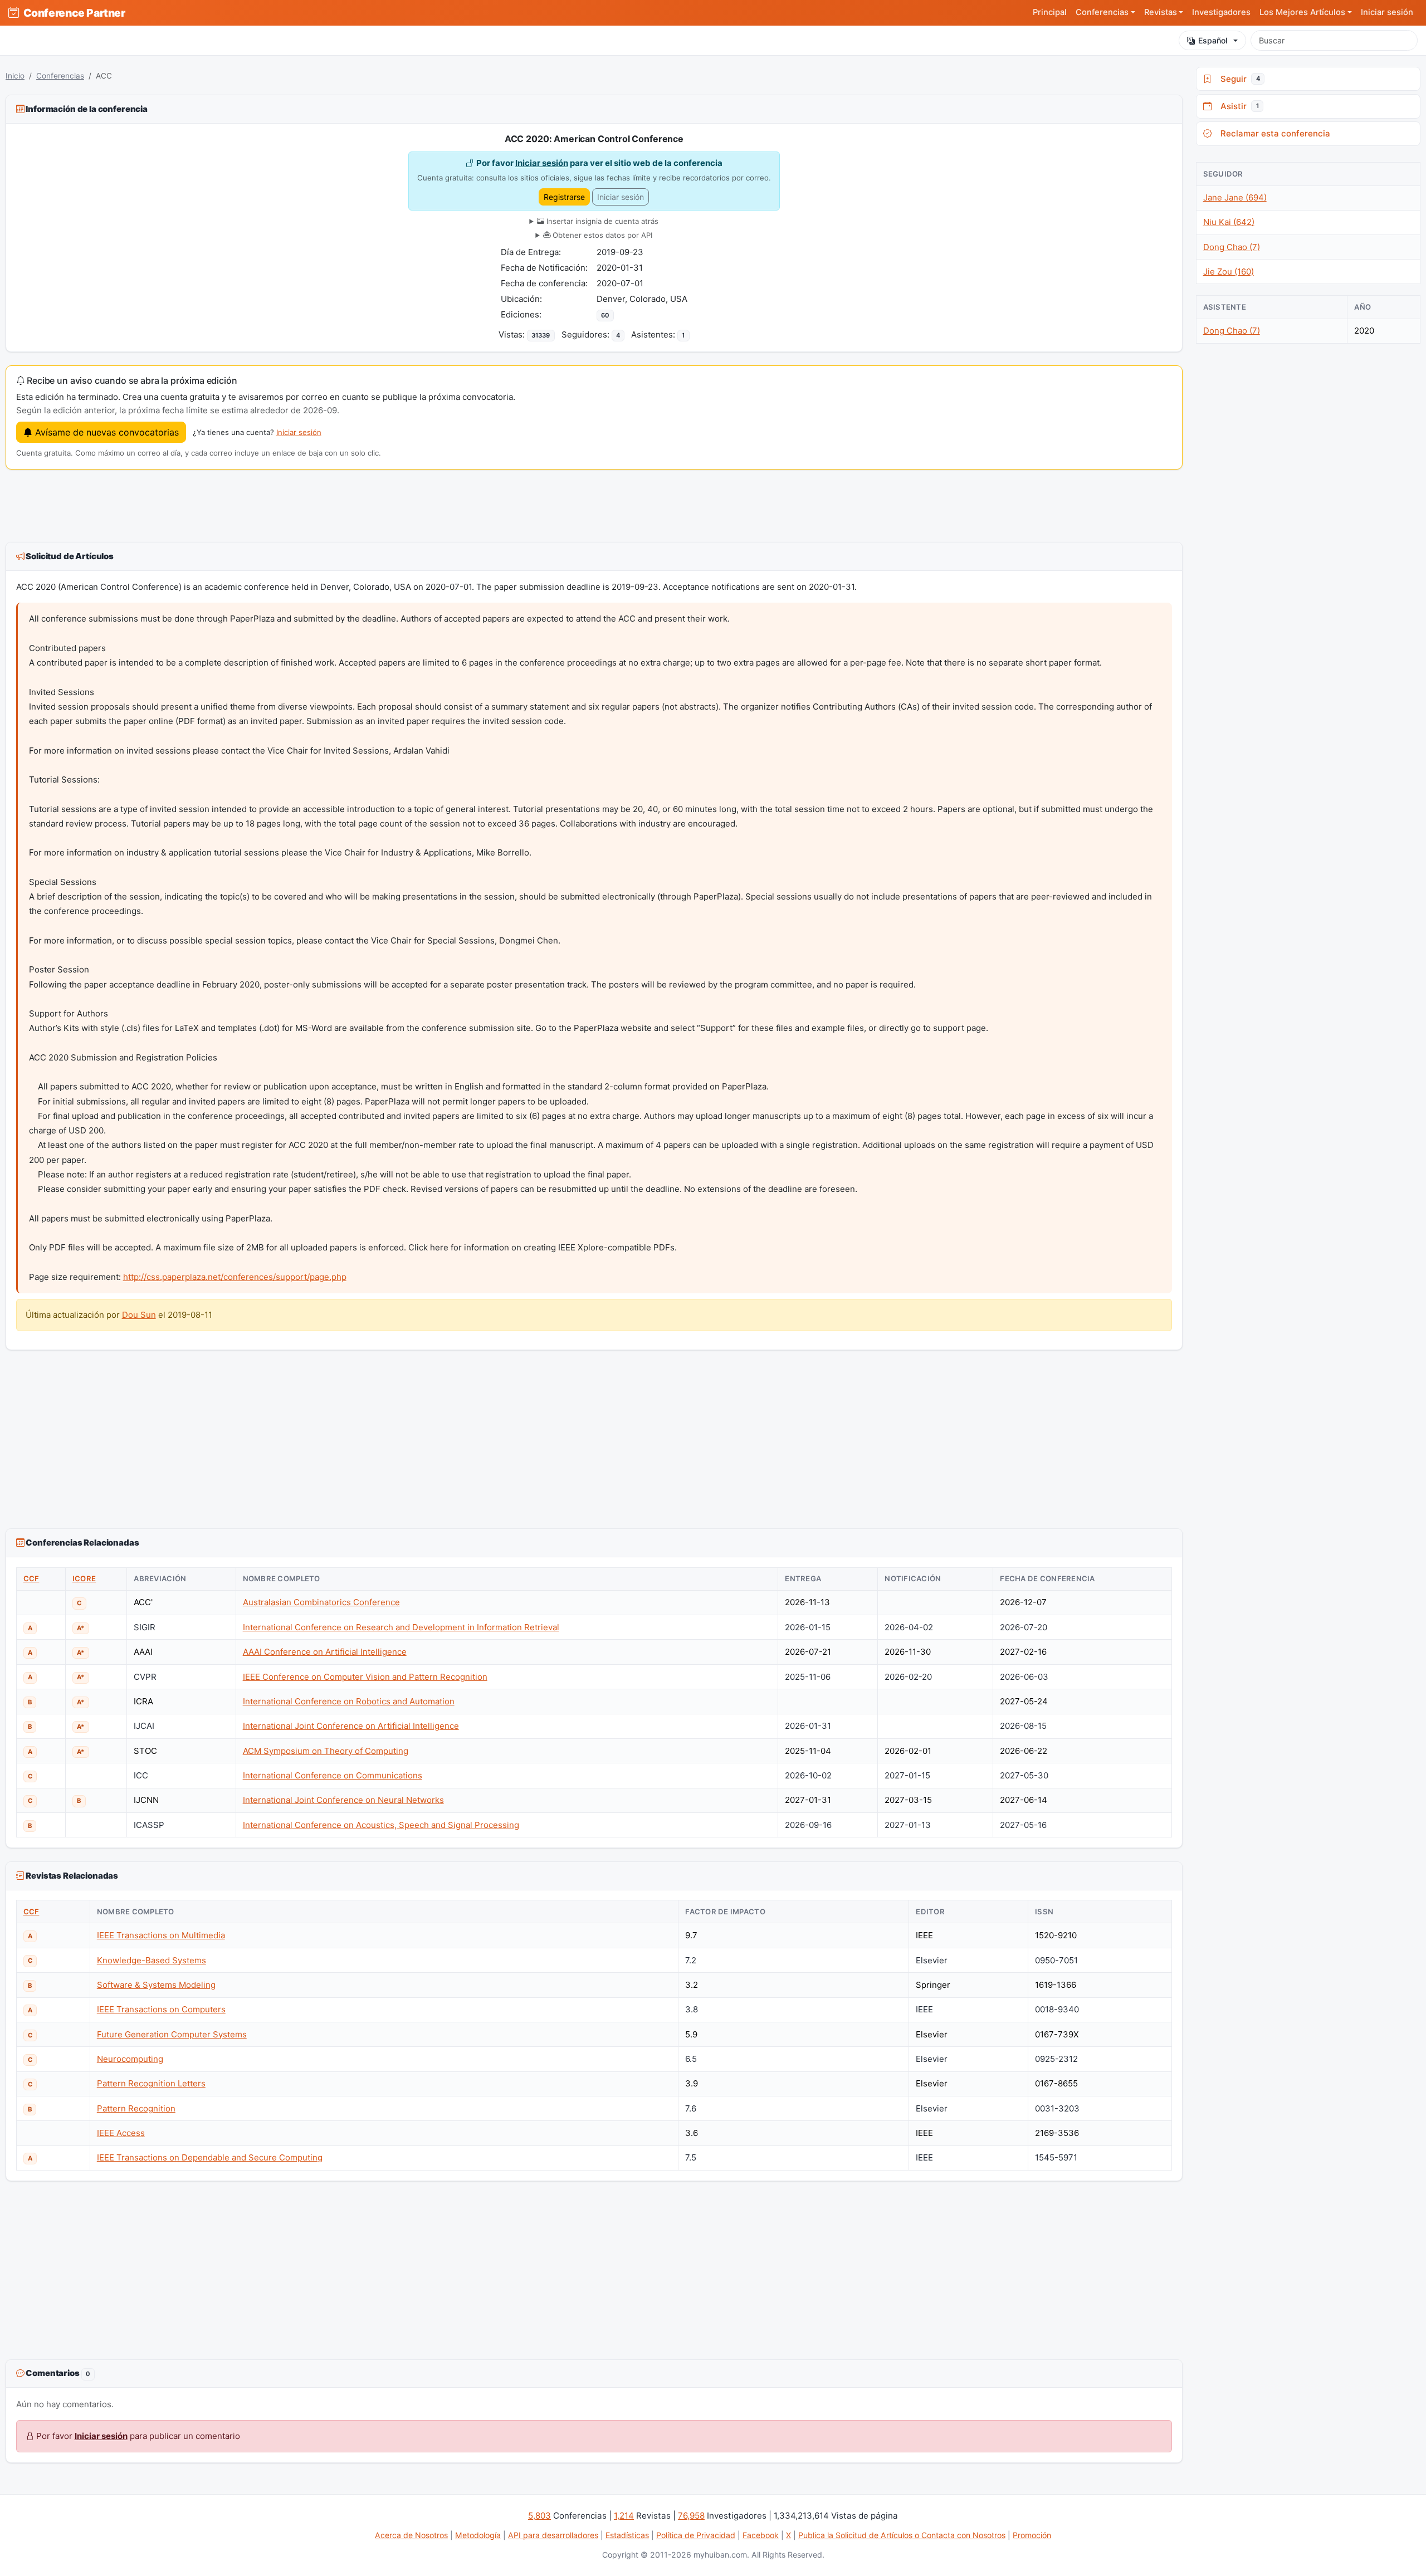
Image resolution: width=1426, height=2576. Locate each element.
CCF (31, 1578)
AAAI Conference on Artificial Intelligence (325, 1652)
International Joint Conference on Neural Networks (343, 1800)
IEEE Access (121, 2133)
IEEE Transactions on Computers (161, 2009)
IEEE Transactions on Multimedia (161, 1935)
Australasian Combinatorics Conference (321, 1602)
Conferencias (60, 76)
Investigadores (1221, 12)
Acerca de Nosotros (411, 2535)
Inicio (15, 76)
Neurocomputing (130, 2059)
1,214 (624, 2516)
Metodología (478, 2535)
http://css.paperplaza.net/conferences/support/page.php (235, 1277)
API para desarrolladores (553, 2535)
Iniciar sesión (1387, 12)
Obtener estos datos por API (601, 235)
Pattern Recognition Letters (151, 2083)
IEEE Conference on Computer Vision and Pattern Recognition (365, 1677)
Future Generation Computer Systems (172, 2034)
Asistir (1237, 106)
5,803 (539, 2516)
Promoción (1032, 2535)
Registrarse (564, 197)
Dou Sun (139, 1315)
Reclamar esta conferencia (1273, 133)
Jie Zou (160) (1229, 272)
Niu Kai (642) (1229, 222)
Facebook (761, 2535)
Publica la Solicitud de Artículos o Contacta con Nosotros (902, 2535)
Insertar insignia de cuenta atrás (601, 221)
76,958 (691, 2516)
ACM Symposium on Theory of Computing (326, 1751)
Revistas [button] (1161, 12)
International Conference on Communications (333, 1775)
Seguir (1238, 79)
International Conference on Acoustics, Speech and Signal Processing (381, 1825)
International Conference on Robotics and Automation (349, 1701)
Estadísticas (627, 2535)
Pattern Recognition (136, 2108)
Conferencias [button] (1102, 12)
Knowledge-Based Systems (152, 1960)
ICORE (84, 1578)
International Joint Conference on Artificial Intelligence (351, 1726)
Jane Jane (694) (1235, 197)
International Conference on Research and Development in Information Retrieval (401, 1627)
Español (1213, 40)
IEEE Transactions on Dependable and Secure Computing (210, 2157)
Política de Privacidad (696, 2535)
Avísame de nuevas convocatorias (106, 432)
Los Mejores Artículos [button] (1302, 12)
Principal (1050, 12)
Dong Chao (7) (1232, 247)
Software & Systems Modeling (156, 1985)
